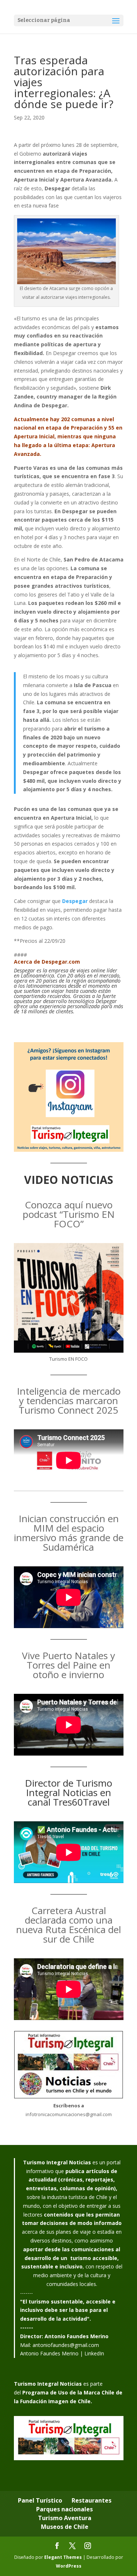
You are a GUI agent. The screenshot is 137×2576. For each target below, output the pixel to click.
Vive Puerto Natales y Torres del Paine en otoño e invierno (68, 1665)
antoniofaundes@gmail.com (66, 2345)
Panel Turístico (40, 2500)
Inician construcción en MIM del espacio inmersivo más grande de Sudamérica (69, 1533)
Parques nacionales (64, 2509)
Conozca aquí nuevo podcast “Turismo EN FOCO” (69, 1214)
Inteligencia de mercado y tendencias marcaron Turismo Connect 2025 (69, 1401)
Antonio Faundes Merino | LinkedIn (62, 2353)
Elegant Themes (63, 2557)
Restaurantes (92, 2500)
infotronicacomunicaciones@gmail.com (69, 2114)
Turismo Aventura (65, 2518)
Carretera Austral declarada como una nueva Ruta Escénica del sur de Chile (68, 1925)
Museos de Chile (65, 2527)
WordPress (69, 2566)
